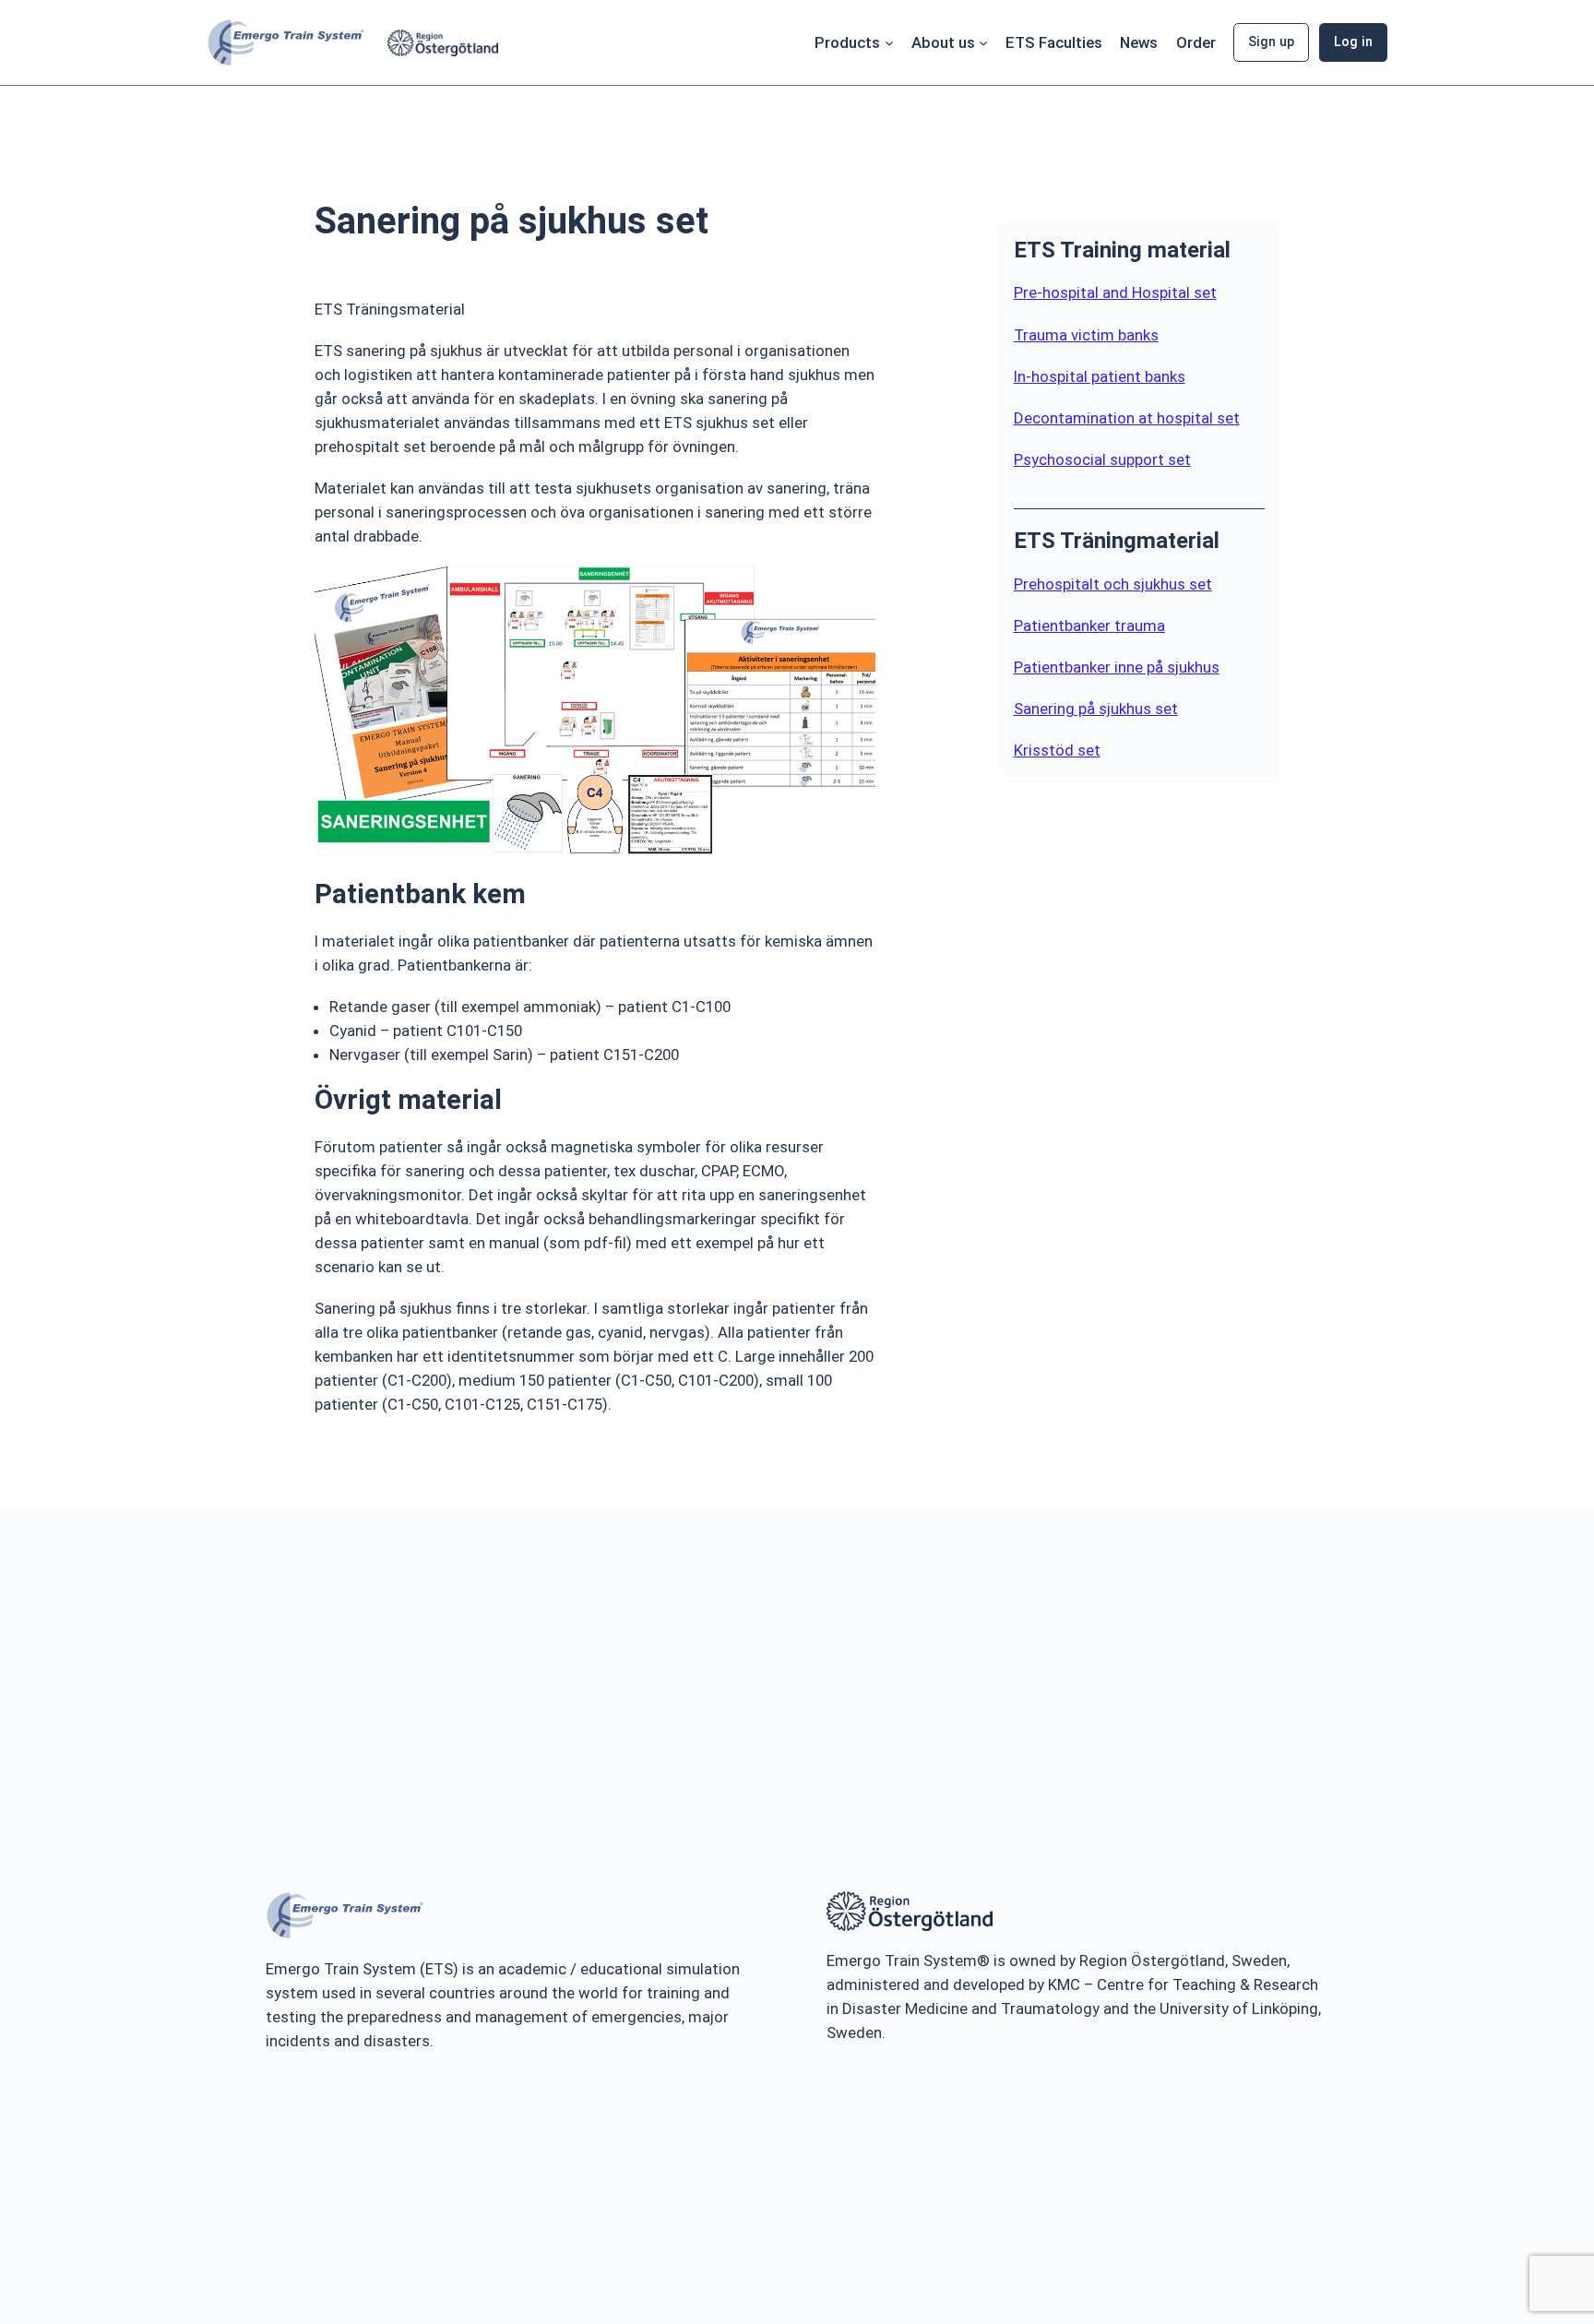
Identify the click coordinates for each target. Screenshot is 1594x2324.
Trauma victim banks (1086, 335)
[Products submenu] (889, 42)
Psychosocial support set (1102, 459)
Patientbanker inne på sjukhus (1117, 667)
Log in (1353, 42)
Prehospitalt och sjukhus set (1113, 584)
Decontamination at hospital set (1127, 418)
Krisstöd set (1057, 750)
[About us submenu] (983, 42)
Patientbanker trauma (1089, 626)
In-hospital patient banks (1100, 376)
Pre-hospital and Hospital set (1115, 292)
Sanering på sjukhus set (1096, 709)
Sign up (1271, 42)
